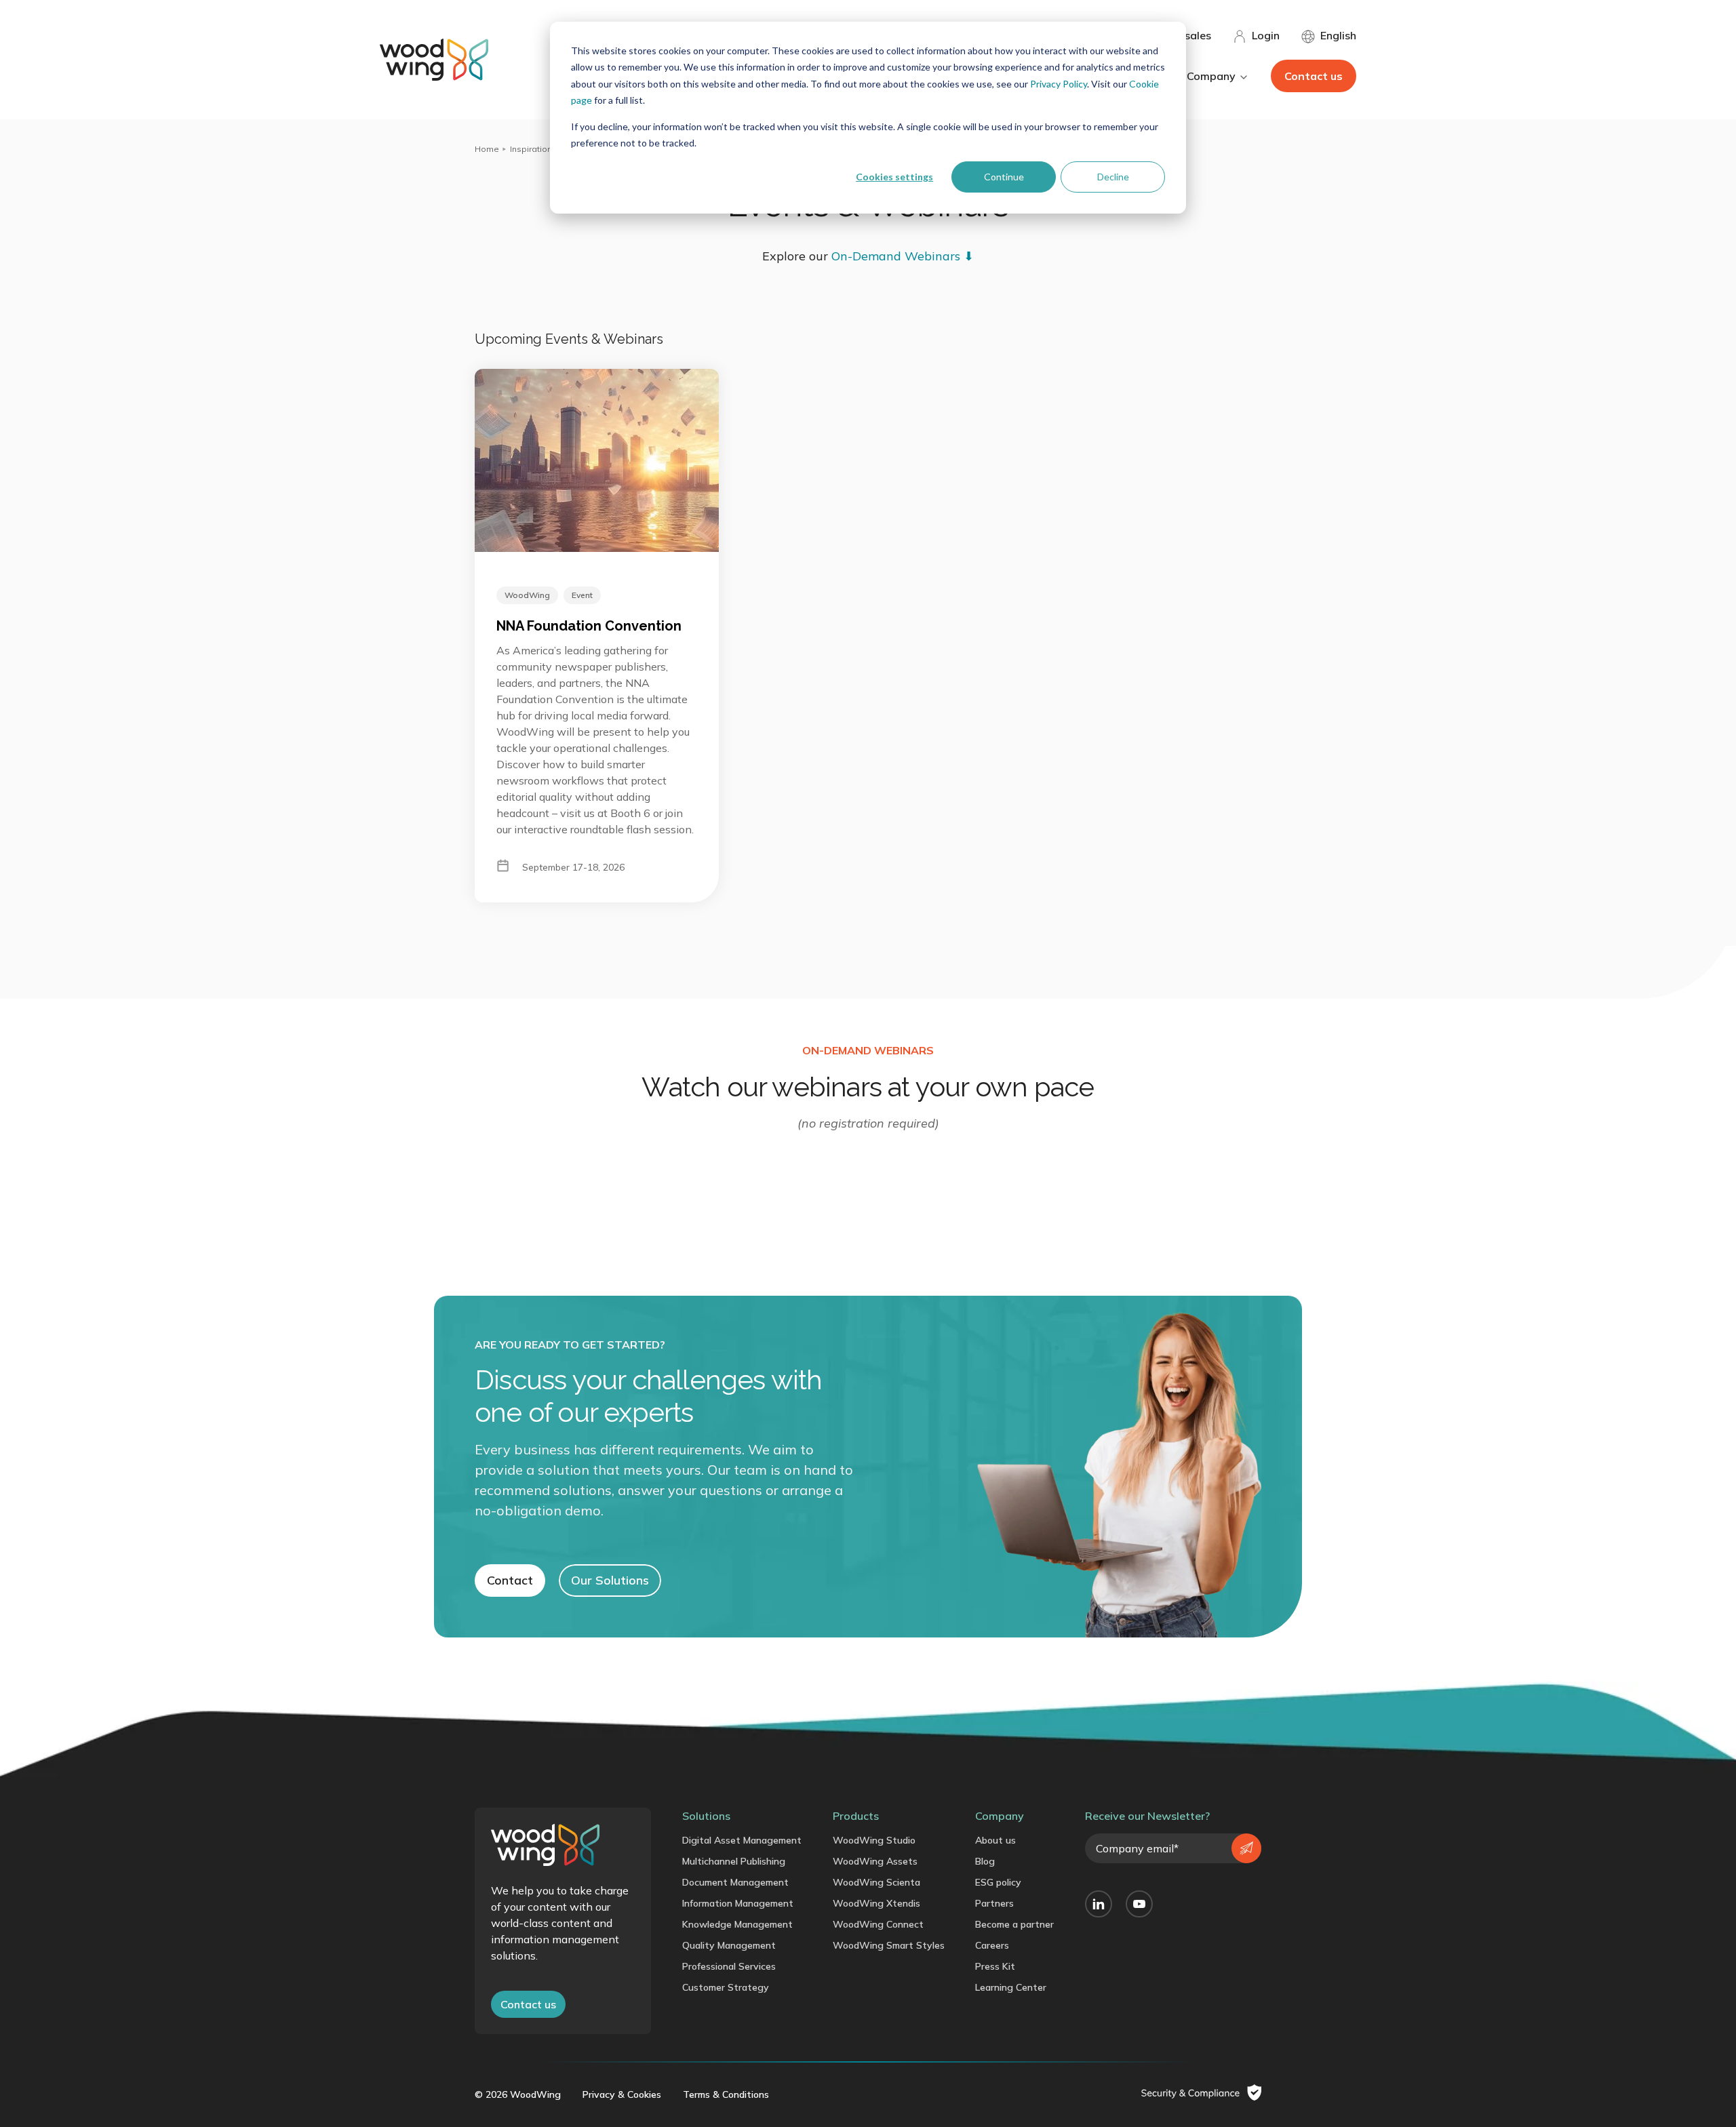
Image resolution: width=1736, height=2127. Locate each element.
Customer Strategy (726, 1987)
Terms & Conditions (726, 2094)
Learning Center (1011, 1987)
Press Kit (995, 1966)
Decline (1113, 177)
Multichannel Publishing (734, 1861)
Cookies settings (894, 177)
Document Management (735, 1882)
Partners (994, 1903)
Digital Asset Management (742, 1840)
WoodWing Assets (875, 1861)
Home (487, 149)
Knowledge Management (737, 1924)
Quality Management (729, 1945)
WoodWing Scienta (876, 1882)
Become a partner (1014, 1924)
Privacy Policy (1059, 84)
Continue (1004, 177)
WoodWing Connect (878, 1924)
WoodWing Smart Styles (889, 1945)
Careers (992, 1945)
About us (995, 1840)
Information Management (738, 1903)
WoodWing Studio (874, 1840)
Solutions (706, 1816)
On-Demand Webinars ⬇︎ (903, 256)
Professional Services (729, 1966)
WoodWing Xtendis (876, 1903)
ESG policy (998, 1882)
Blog (985, 1861)
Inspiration (531, 149)
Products (856, 1816)
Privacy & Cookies (622, 2094)
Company (1000, 1816)
